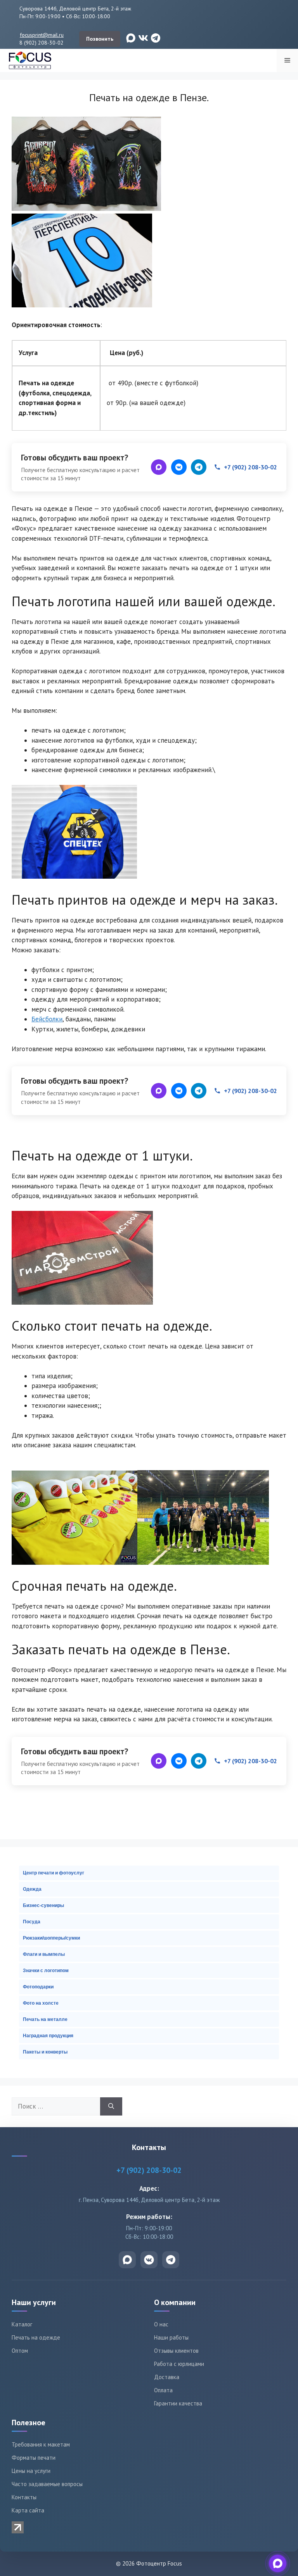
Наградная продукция (48, 2036)
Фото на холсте (41, 2003)
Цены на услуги (31, 2471)
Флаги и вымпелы (44, 1954)
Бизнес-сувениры (43, 1905)
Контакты (24, 2497)
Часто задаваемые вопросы (47, 2484)
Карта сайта (28, 2510)
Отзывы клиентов (176, 2351)
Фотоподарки (38, 1987)
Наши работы (171, 2337)
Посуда (32, 1922)
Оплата (163, 2390)
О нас (161, 2324)
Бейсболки (47, 1019)
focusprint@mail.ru (42, 35)
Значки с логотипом (46, 1971)
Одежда (32, 1889)
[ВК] (149, 2260)
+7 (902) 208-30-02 (250, 467)
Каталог (22, 2324)
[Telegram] (199, 467)
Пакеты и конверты (45, 2052)
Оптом (20, 2351)
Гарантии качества (178, 2403)
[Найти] (111, 2107)
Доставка (167, 2377)
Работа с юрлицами (179, 2364)
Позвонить (100, 39)
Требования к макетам (41, 2444)
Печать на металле (45, 2019)
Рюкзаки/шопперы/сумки (51, 1938)
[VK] (179, 467)
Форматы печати (34, 2458)
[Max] (159, 467)
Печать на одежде (36, 2337)
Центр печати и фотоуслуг (54, 1873)
